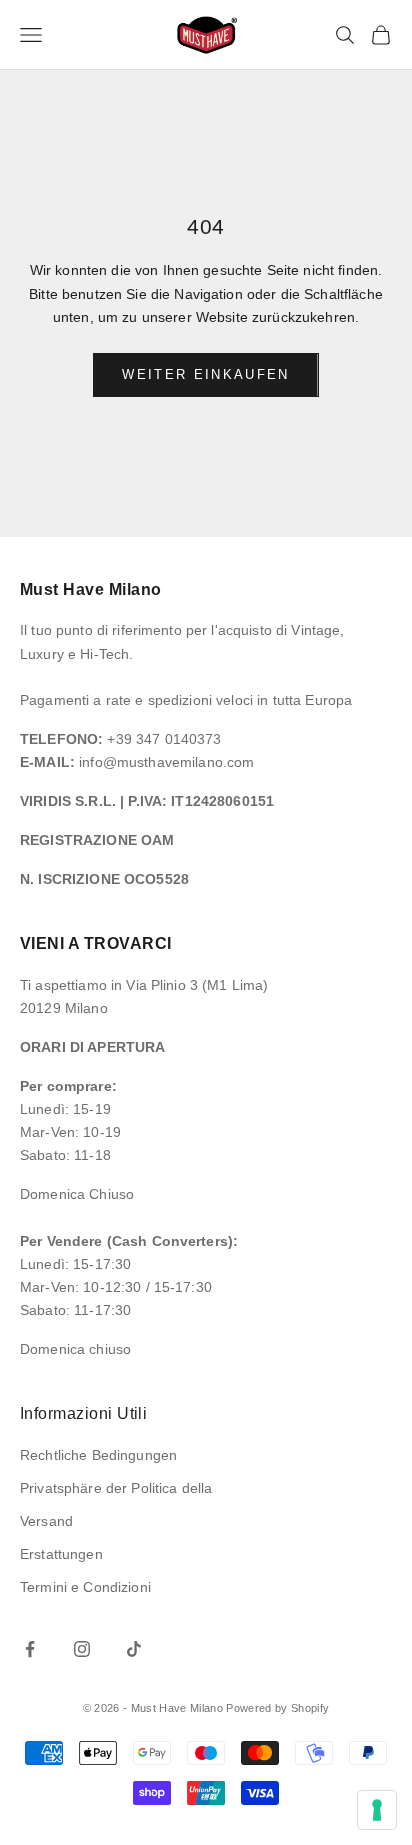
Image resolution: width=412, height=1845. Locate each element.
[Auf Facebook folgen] (30, 1649)
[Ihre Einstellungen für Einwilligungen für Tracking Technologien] (377, 1810)
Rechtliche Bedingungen (98, 1455)
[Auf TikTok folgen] (134, 1649)
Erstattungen (61, 1554)
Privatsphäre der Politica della (116, 1488)
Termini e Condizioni (85, 1587)
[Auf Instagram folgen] (82, 1649)
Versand (46, 1521)
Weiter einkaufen (205, 374)
